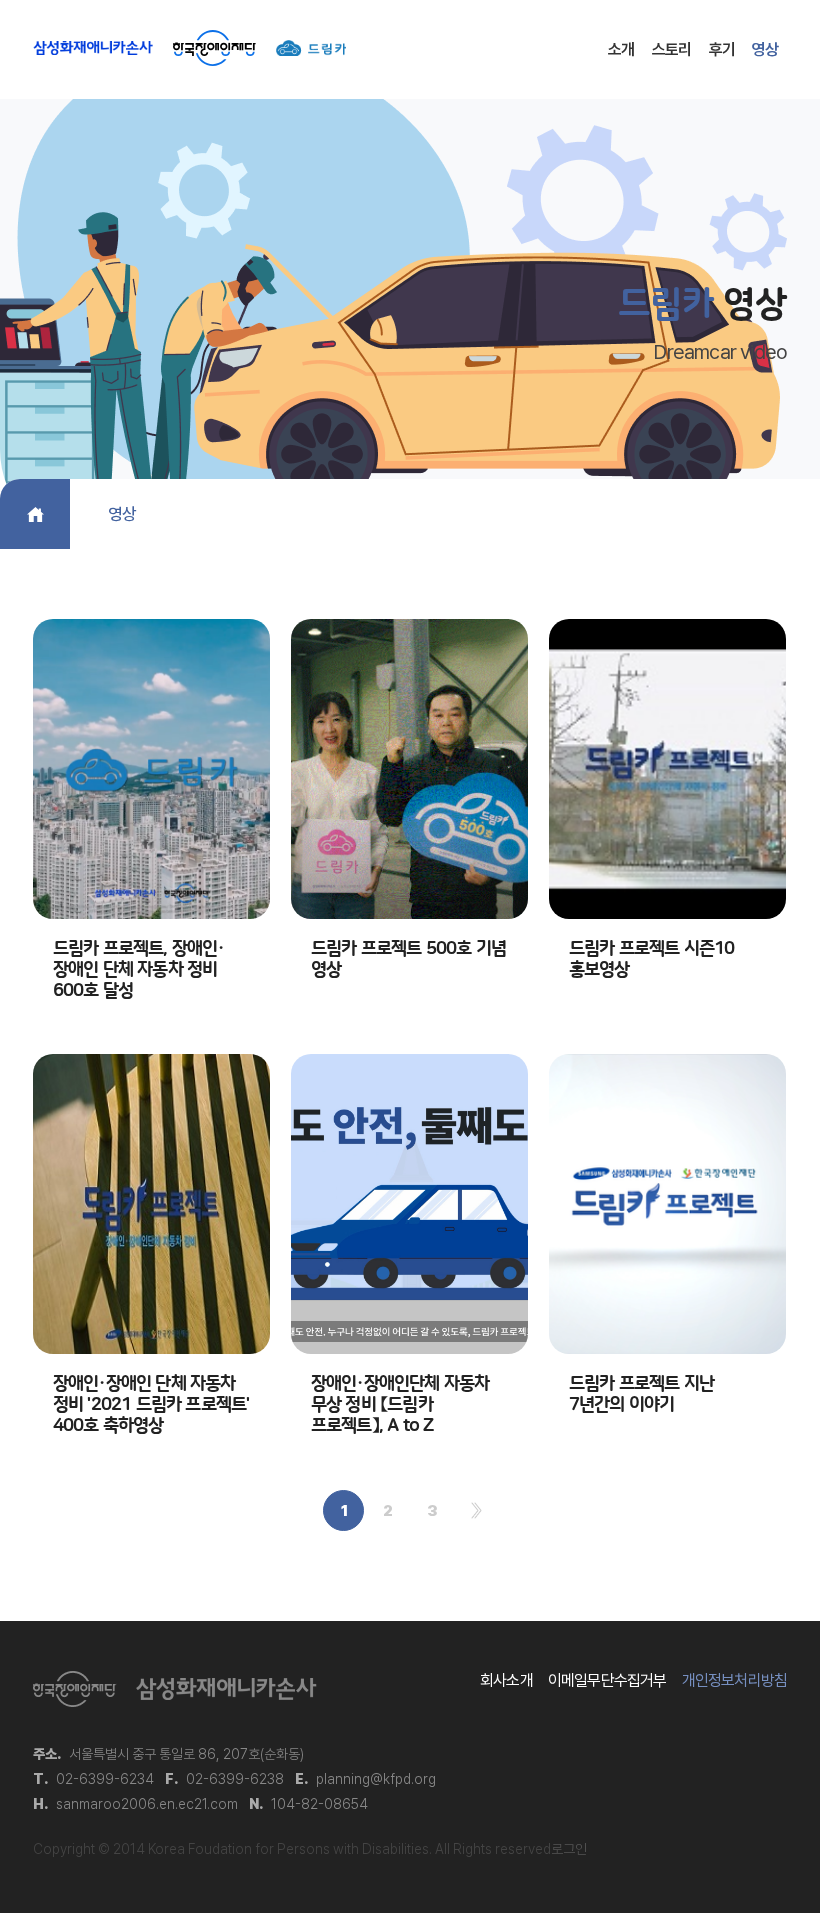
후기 (722, 49)
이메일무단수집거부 (607, 1680)
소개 (621, 49)
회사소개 (506, 1680)
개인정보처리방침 (735, 1680)
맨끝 (476, 1510)
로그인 (569, 1849)
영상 (765, 49)
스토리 (672, 49)
